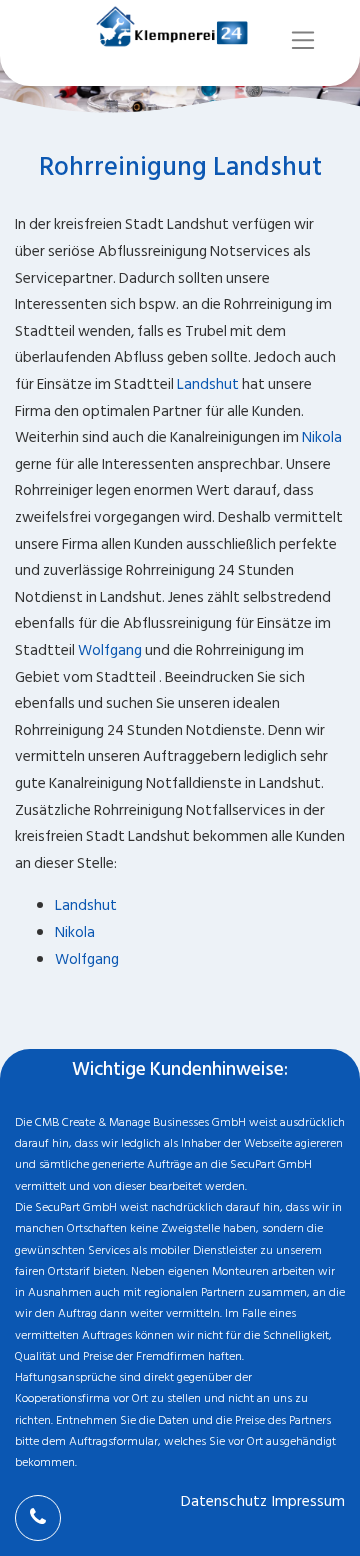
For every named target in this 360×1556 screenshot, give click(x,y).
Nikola (322, 437)
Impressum (308, 1501)
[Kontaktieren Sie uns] (38, 1518)
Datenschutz (224, 1501)
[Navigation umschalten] (303, 40)
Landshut (208, 384)
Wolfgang (110, 650)
